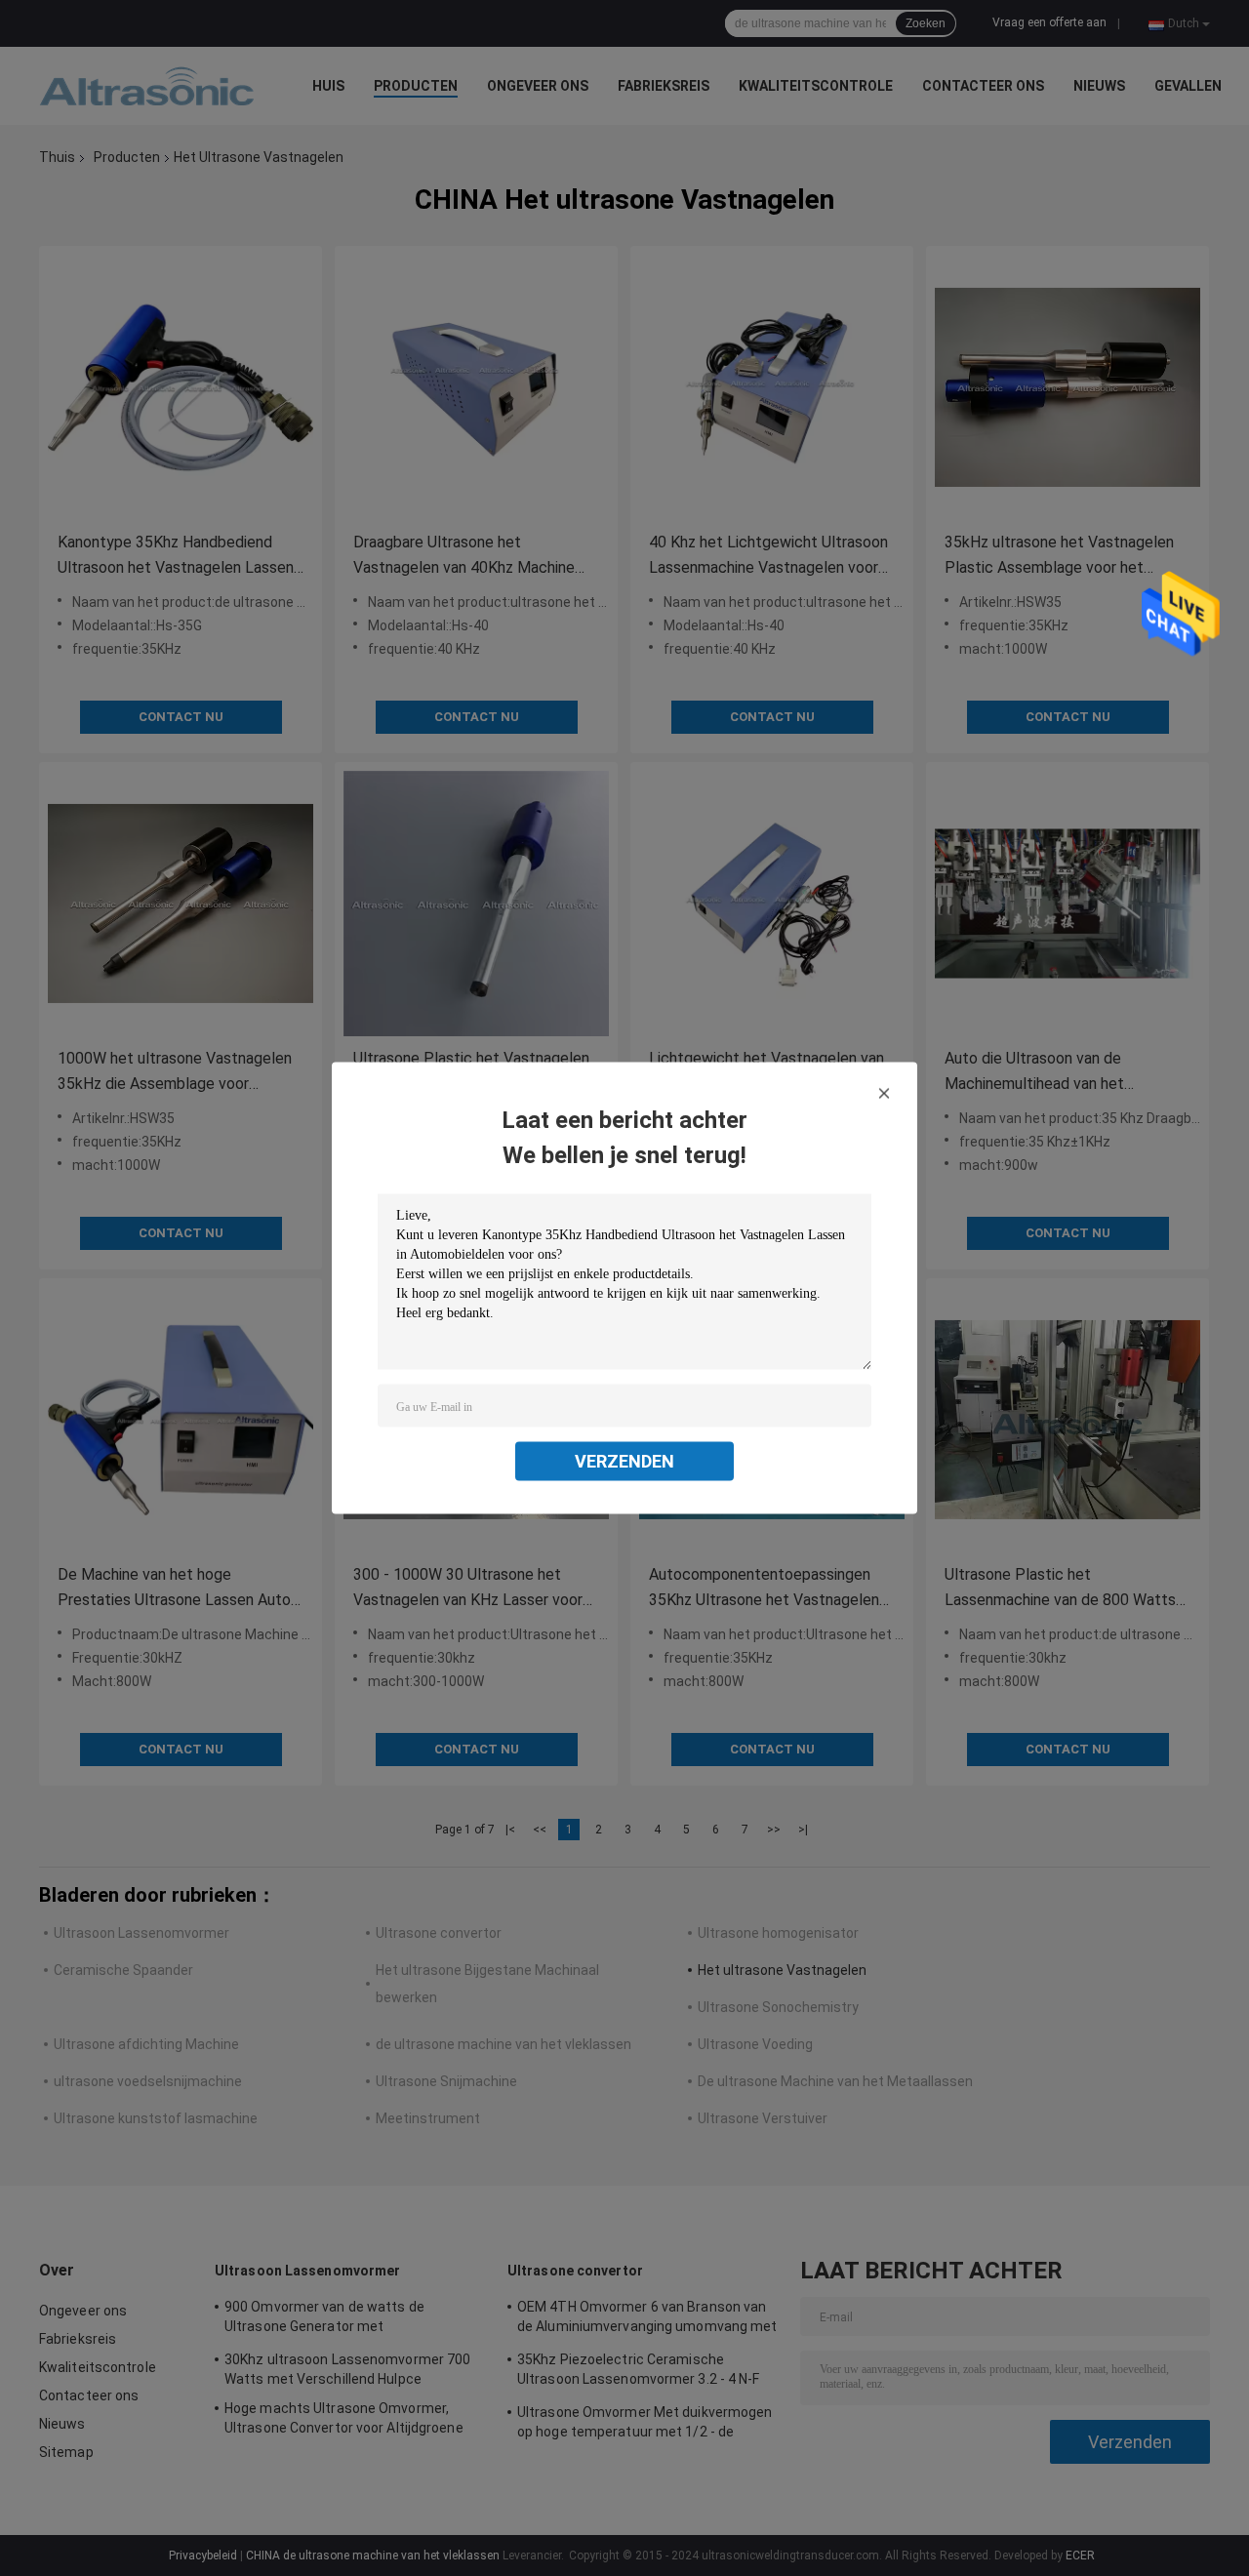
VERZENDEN (624, 1461)
